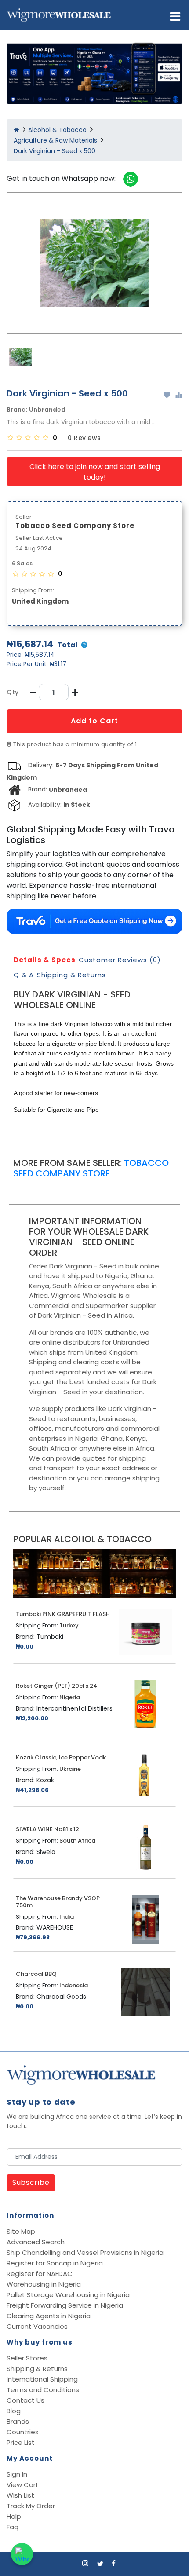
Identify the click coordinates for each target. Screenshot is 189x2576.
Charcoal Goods (61, 1997)
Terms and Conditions (43, 2390)
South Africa (77, 1841)
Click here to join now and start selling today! (95, 472)
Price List (21, 2442)
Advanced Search (36, 2242)
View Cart (23, 2485)
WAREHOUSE (55, 1927)
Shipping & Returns (71, 975)
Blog (14, 2411)
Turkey (69, 1626)
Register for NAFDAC (40, 2274)
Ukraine (70, 1769)
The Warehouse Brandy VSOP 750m (58, 1902)
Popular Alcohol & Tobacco (82, 1539)
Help (14, 2516)
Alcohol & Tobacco (57, 130)
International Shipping (42, 2379)
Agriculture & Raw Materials (55, 140)
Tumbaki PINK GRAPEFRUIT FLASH (63, 1614)
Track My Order (31, 2506)
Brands (18, 2421)
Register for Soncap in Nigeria (55, 2263)
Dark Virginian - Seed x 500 (55, 151)
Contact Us (25, 2400)
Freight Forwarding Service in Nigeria (65, 2305)
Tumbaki (50, 1637)
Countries (23, 2432)
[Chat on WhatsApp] (22, 2554)
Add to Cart (94, 721)
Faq (13, 2527)
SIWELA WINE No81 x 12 (47, 1829)
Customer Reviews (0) (120, 960)
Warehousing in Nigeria (44, 2284)
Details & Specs (45, 960)
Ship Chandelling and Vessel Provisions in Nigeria (85, 2252)
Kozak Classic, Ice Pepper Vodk (61, 1758)
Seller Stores (27, 2358)
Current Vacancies (37, 2326)
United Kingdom (40, 601)
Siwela (46, 1852)
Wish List (20, 2495)
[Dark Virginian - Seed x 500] (94, 263)
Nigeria (70, 1697)
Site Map (21, 2231)
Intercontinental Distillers (75, 1708)
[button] (175, 16)
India (67, 1917)
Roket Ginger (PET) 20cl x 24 (56, 1686)
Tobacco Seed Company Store (91, 1168)
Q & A (24, 975)
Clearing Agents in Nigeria (49, 2316)
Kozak (45, 1780)
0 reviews (84, 438)
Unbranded (47, 410)
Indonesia (74, 1986)
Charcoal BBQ (36, 1974)
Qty (13, 692)
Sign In (17, 2474)
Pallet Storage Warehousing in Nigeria (68, 2295)
